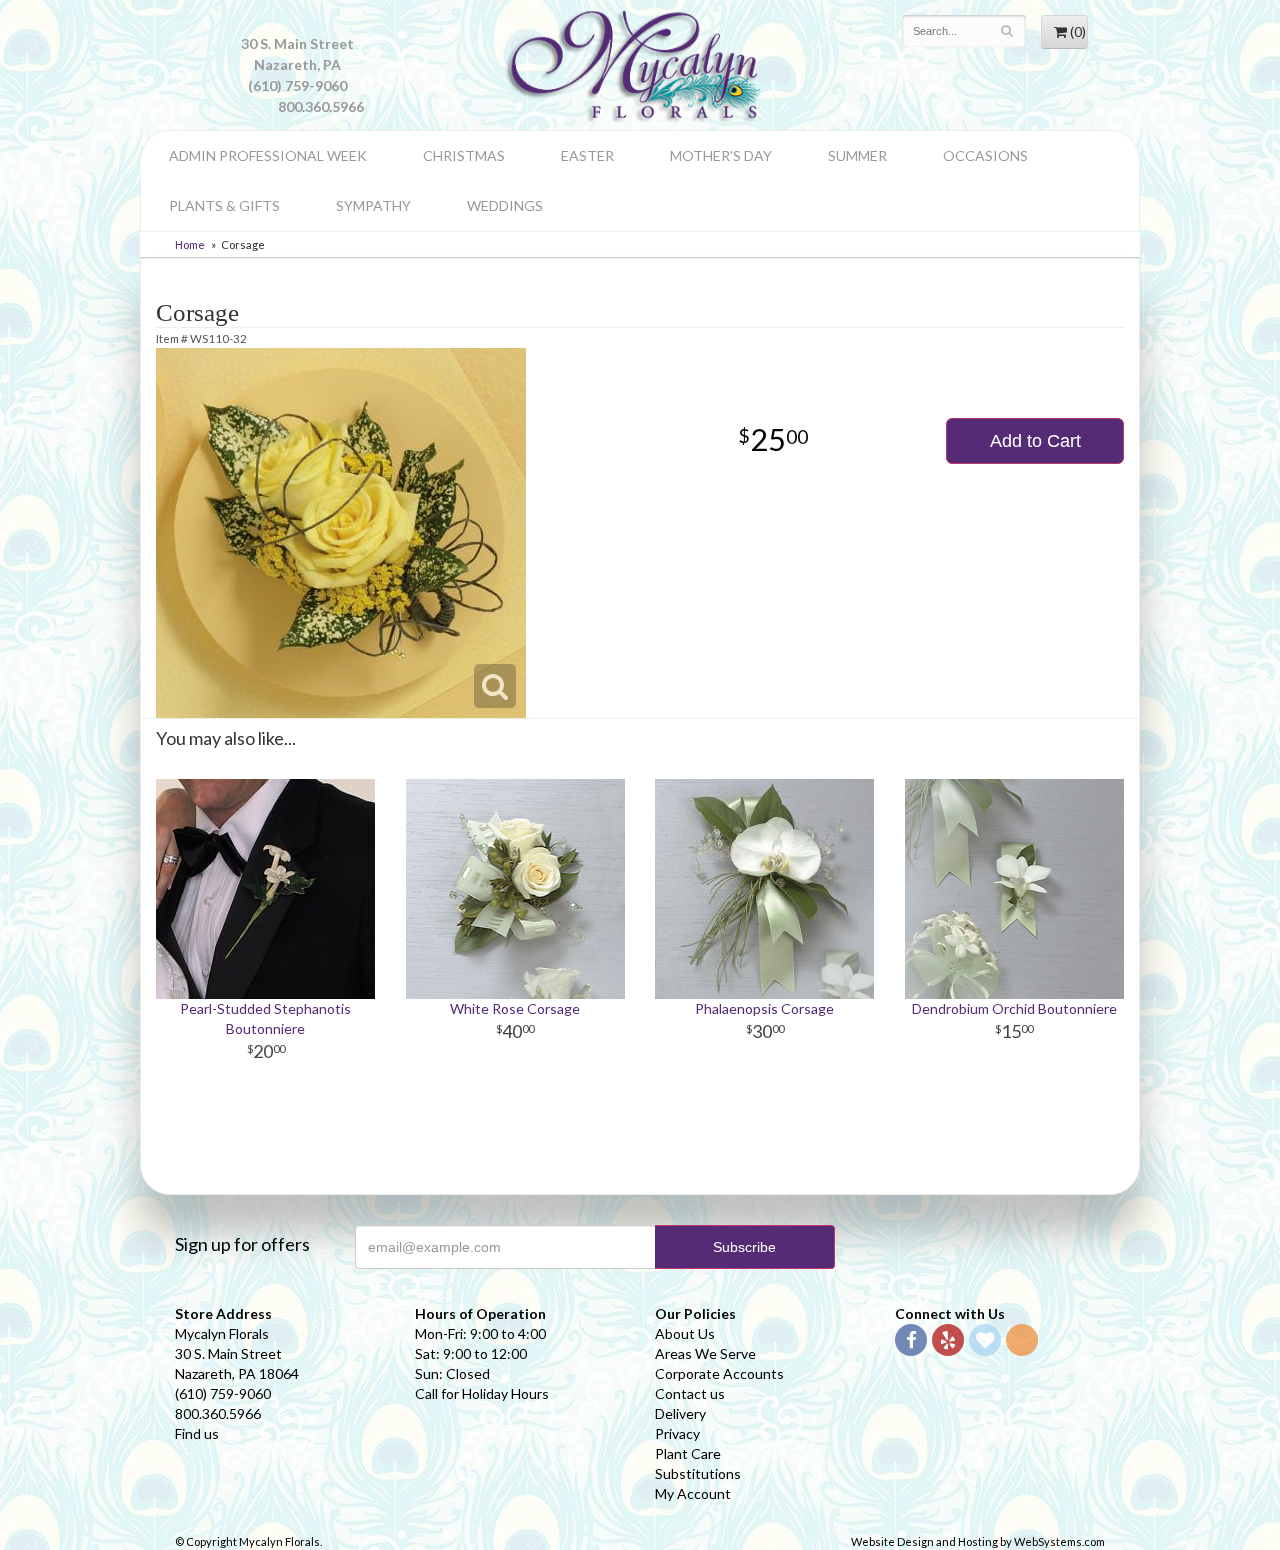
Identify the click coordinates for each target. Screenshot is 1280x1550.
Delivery (680, 1413)
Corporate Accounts (719, 1373)
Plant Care (688, 1453)
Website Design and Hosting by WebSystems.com (978, 1541)
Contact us (690, 1393)
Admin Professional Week (268, 155)
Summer (857, 155)
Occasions (985, 155)
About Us (685, 1333)
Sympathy (373, 205)
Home (190, 244)
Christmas (464, 155)
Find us (197, 1433)
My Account (693, 1493)
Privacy (677, 1433)
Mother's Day (721, 155)
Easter (587, 155)
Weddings (505, 205)
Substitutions (698, 1473)
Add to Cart (1035, 441)
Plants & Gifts (224, 205)
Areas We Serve (705, 1353)
